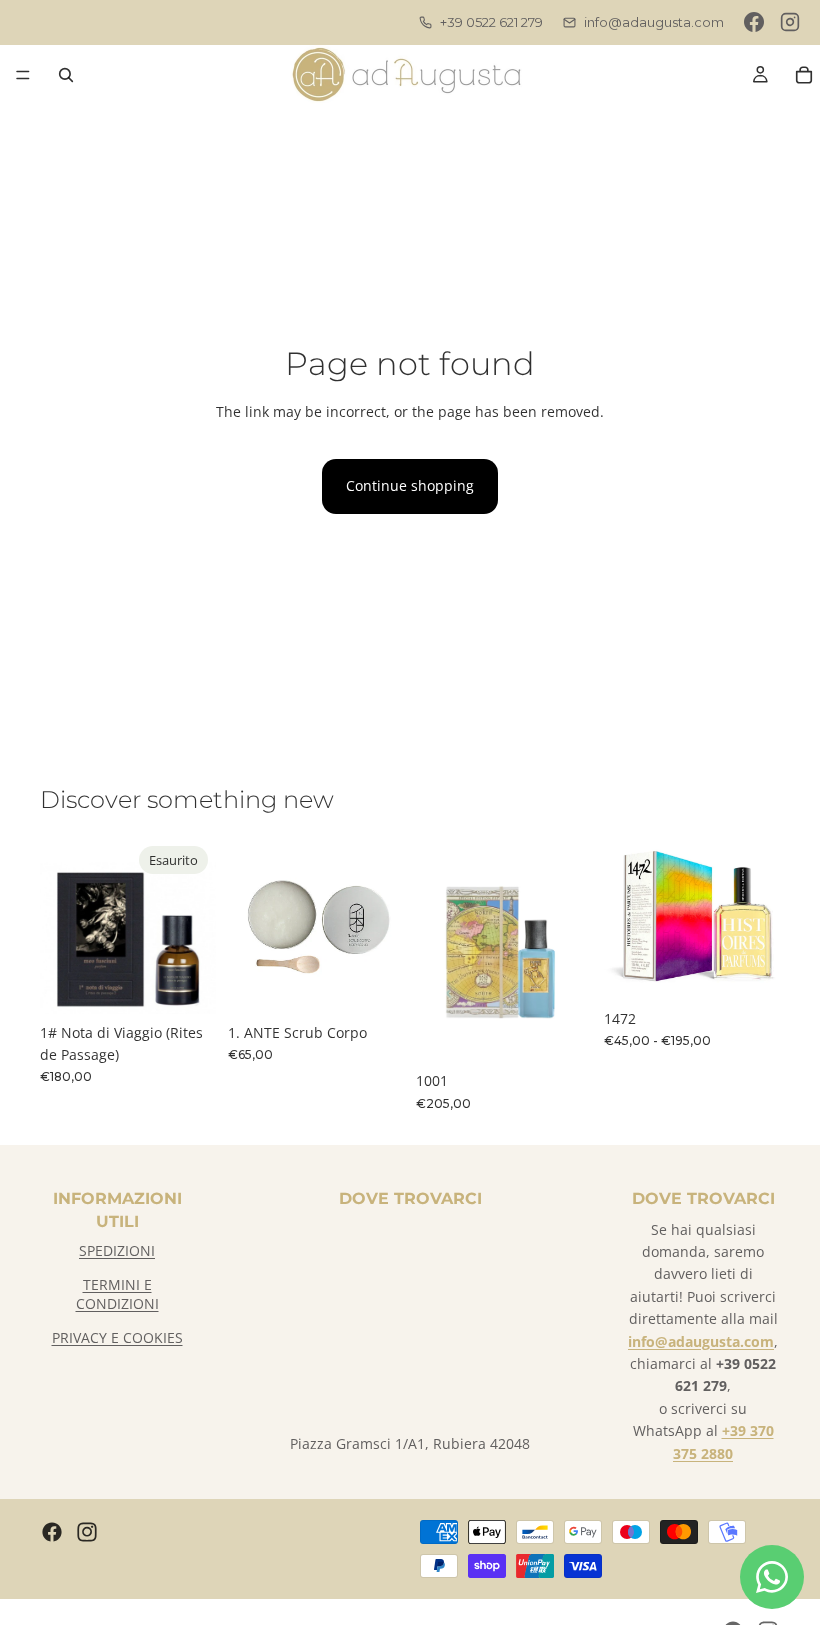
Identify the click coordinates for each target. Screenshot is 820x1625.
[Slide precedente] (250, 926)
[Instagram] (790, 22)
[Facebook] (754, 22)
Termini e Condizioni (117, 1294)
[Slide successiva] (382, 926)
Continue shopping (410, 485)
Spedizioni (117, 1250)
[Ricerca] (66, 75)
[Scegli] (749, 969)
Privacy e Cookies (117, 1337)
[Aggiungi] (373, 983)
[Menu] (23, 75)
